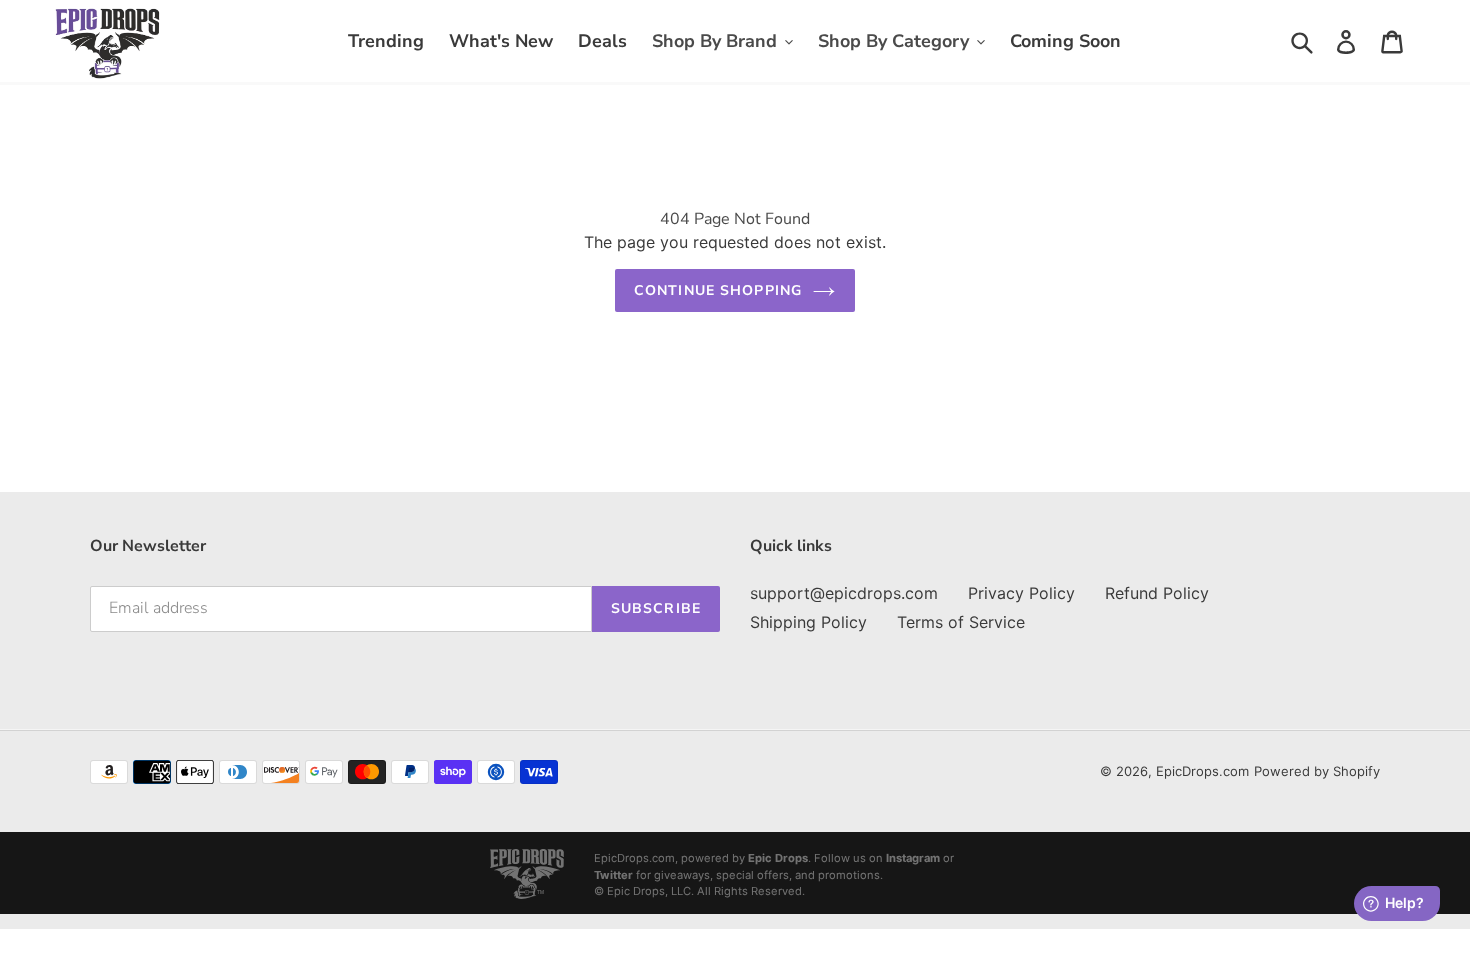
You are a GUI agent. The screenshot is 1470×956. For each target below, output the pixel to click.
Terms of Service (961, 622)
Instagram (913, 858)
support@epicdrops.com (844, 593)
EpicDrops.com (1202, 771)
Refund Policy (1157, 593)
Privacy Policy (1021, 593)
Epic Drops (778, 858)
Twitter (613, 875)
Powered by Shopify (1317, 771)
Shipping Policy (808, 622)
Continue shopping (718, 290)
